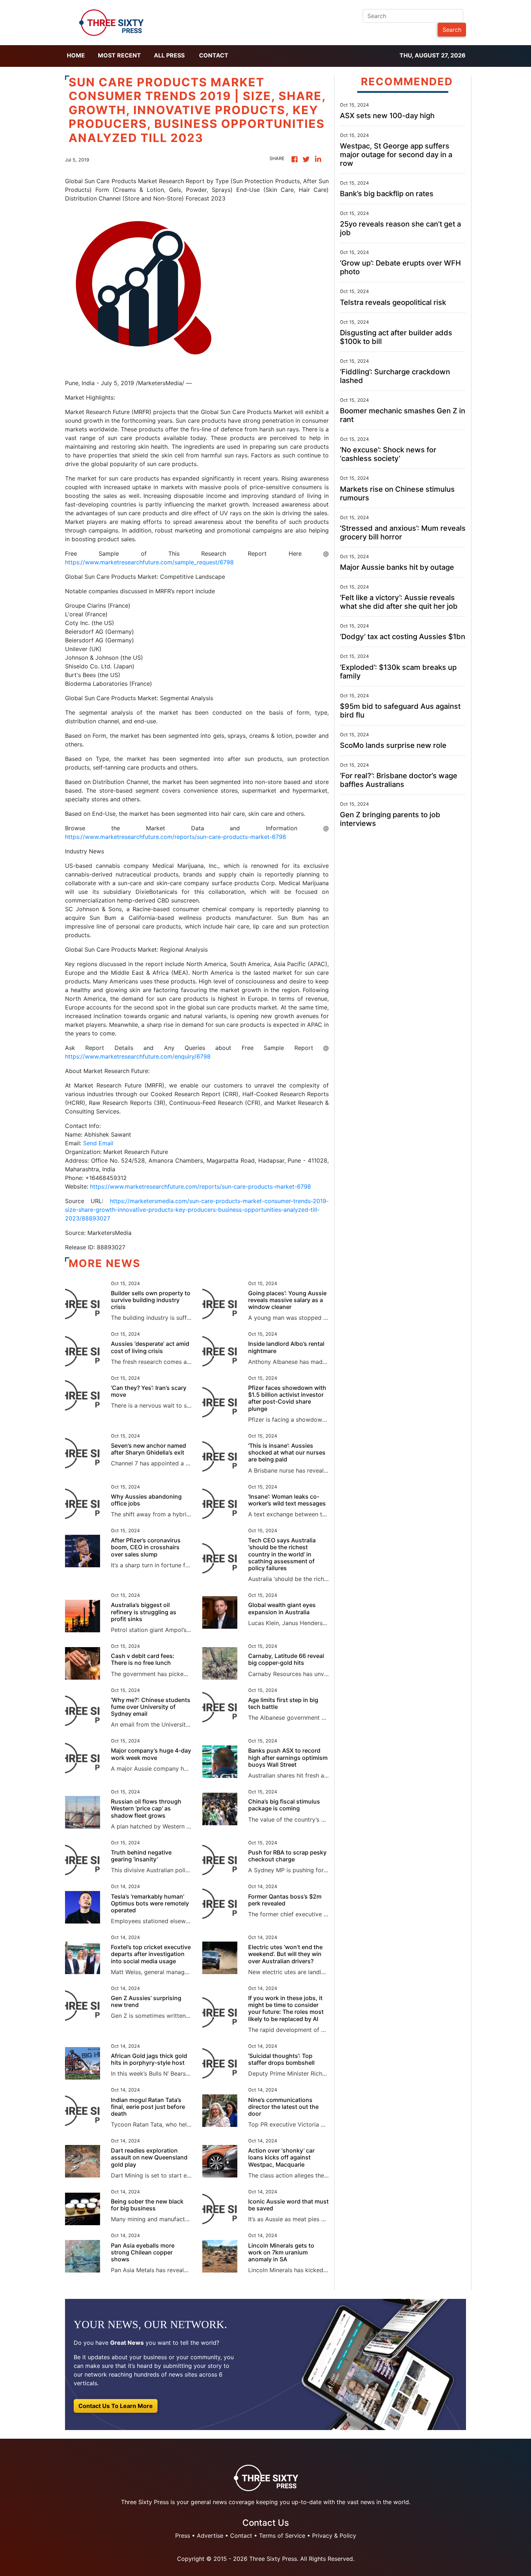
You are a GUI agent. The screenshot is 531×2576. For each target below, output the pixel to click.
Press (183, 2536)
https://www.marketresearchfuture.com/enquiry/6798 (138, 1056)
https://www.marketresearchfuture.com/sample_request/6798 (149, 562)
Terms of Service (282, 2536)
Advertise (210, 2536)
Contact (214, 55)
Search (452, 30)
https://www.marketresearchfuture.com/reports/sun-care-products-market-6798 (176, 837)
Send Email (98, 1143)
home (76, 55)
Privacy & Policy (334, 2536)
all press (169, 55)
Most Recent (119, 55)
